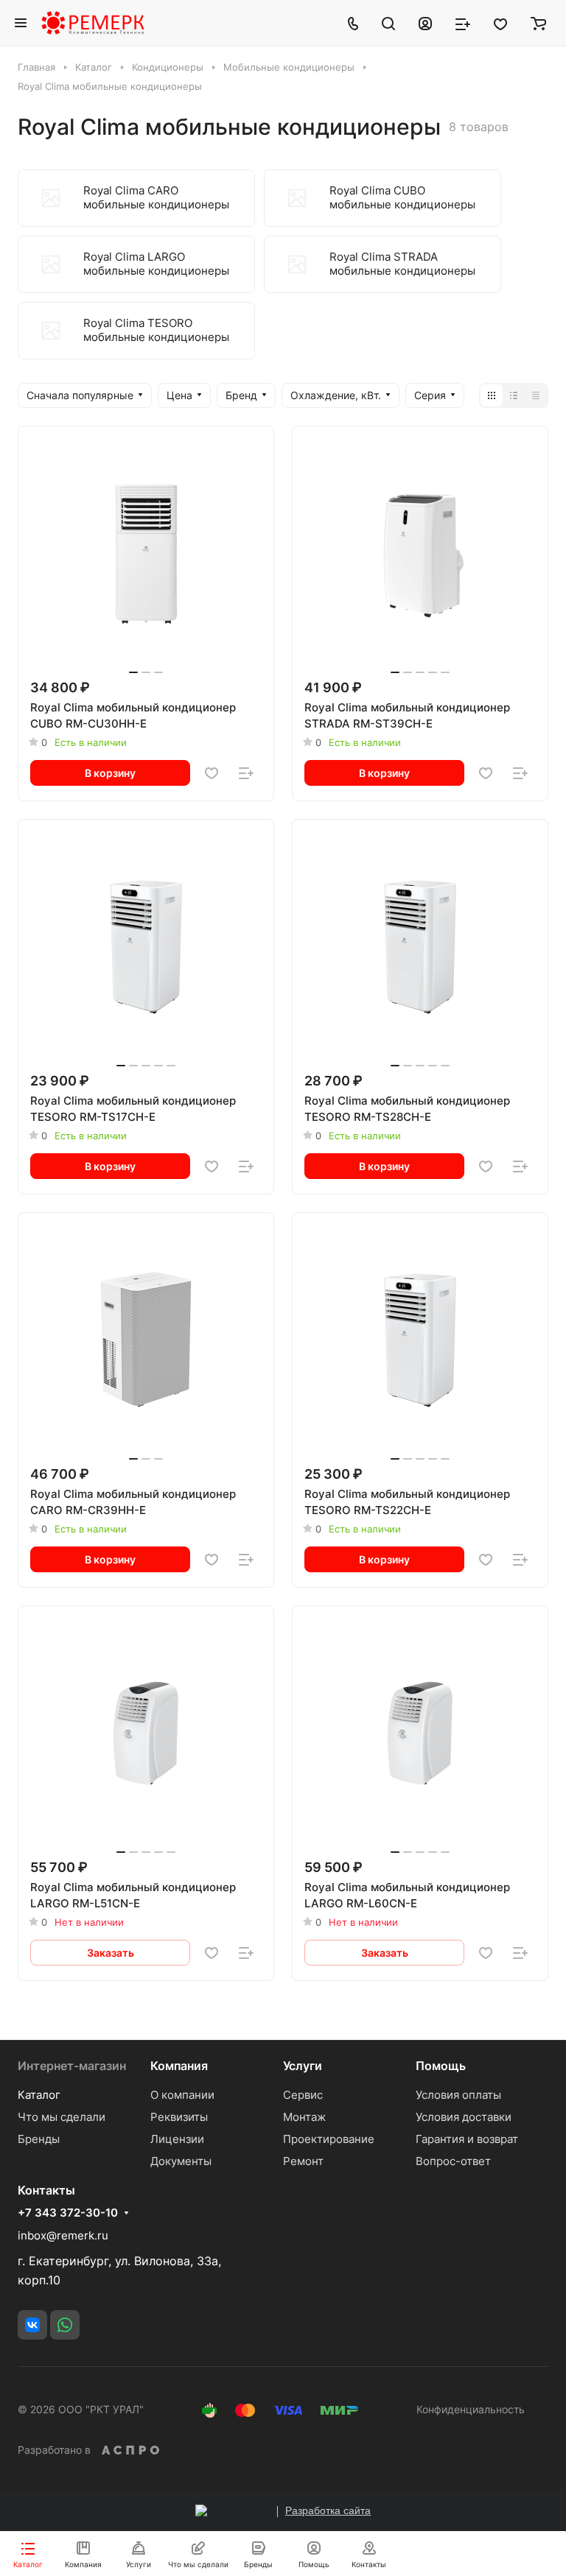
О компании (182, 2095)
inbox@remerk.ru (63, 2235)
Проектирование (329, 2139)
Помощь (441, 2066)
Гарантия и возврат (467, 2139)
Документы (181, 2161)
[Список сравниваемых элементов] (463, 23)
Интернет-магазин (72, 2066)
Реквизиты (179, 2117)
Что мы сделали (62, 2117)
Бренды (39, 2139)
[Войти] (425, 23)
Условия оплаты (458, 2095)
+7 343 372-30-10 (68, 2213)
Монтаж (304, 2117)
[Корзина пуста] (538, 23)
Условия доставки (464, 2117)
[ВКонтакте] (32, 2325)
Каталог (39, 2095)
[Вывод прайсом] (536, 395)
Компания (179, 2066)
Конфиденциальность (471, 2409)
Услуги (303, 2066)
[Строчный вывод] (514, 395)
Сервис (303, 2095)
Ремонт (303, 2161)
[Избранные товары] (500, 23)
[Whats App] (65, 2325)
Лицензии (177, 2139)
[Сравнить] (246, 773)
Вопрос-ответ (453, 2161)
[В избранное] (212, 773)
